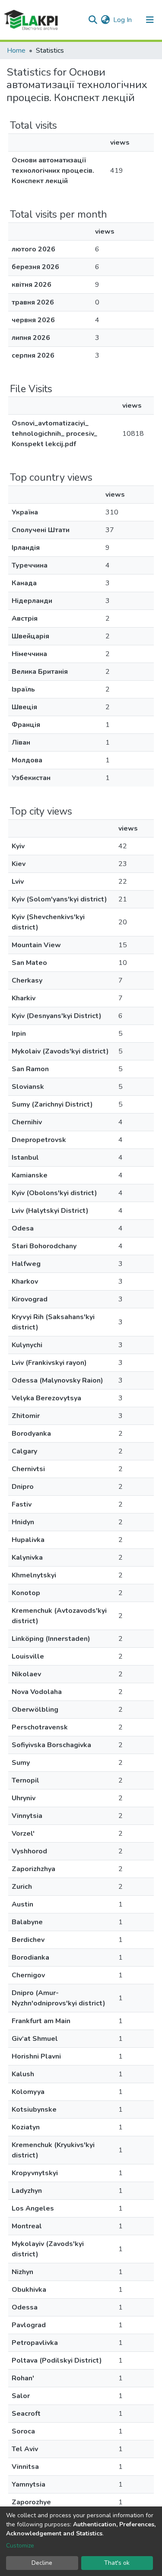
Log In (123, 20)
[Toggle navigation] (150, 20)
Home (16, 51)
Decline (42, 2563)
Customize (20, 2546)
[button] (105, 20)
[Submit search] (93, 20)
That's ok (117, 2563)
